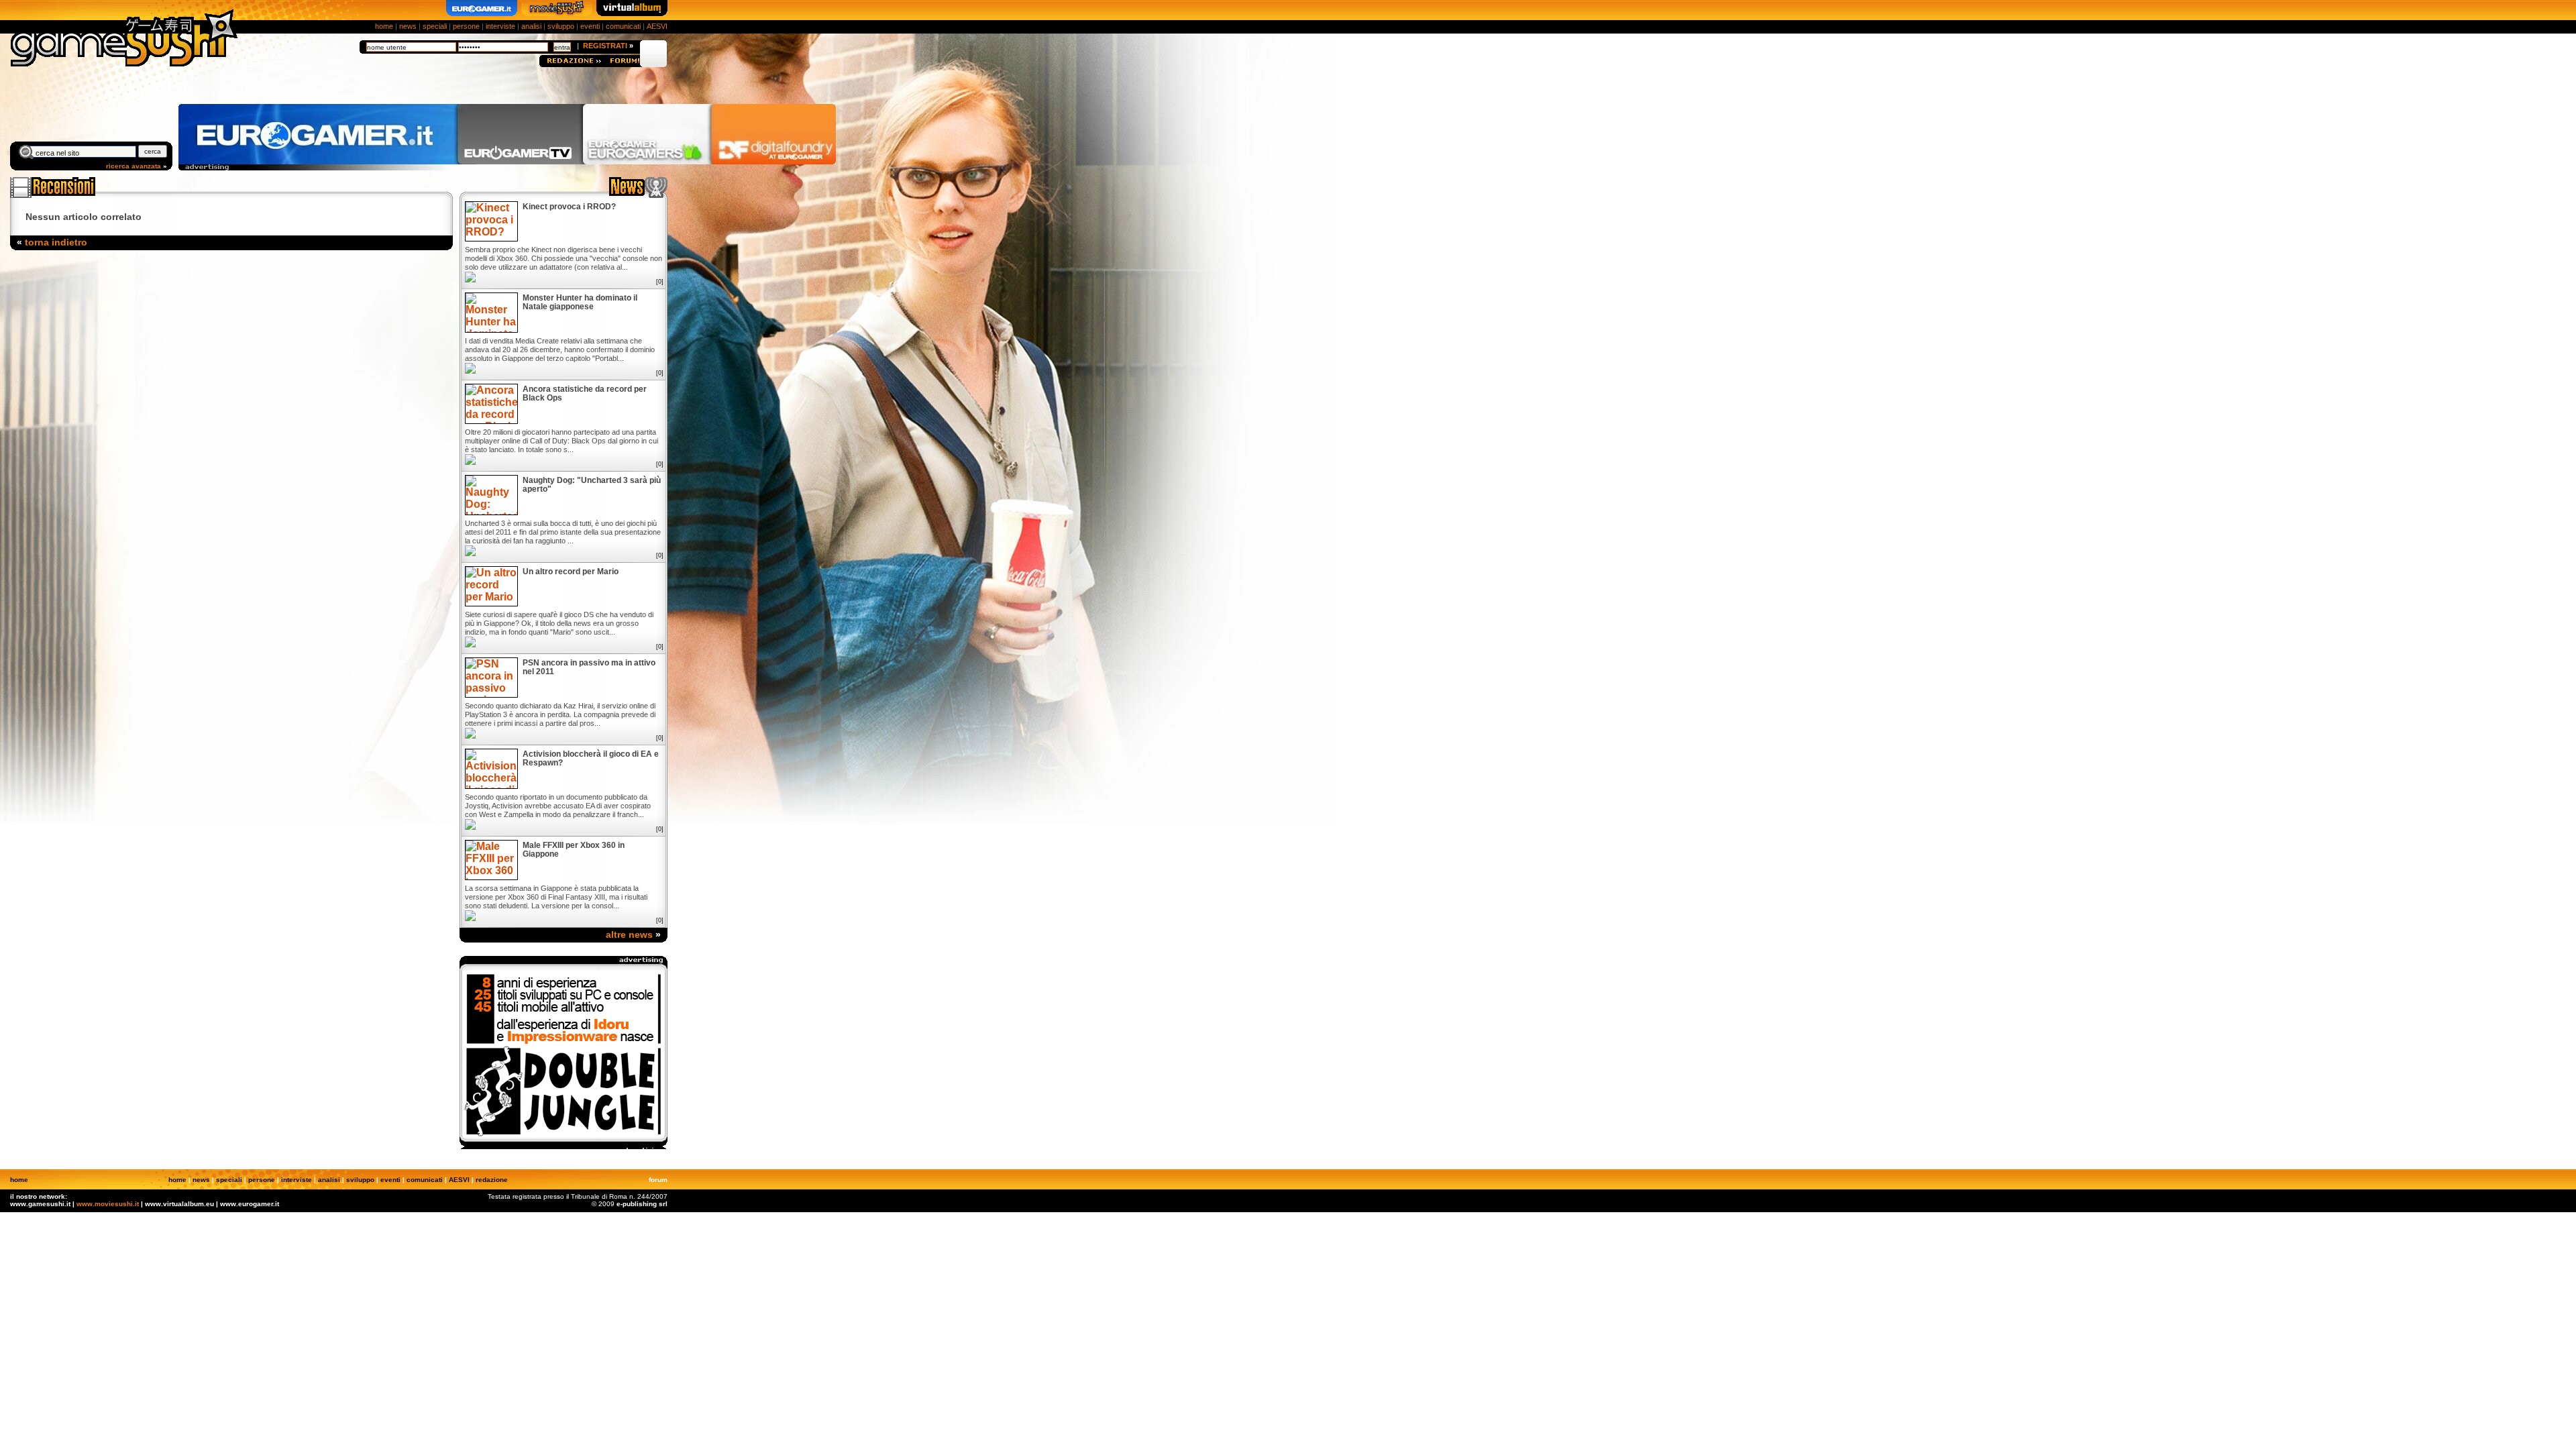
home (384, 26)
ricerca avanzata (133, 166)
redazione (492, 1180)
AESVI (657, 26)
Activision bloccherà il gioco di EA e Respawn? (591, 759)
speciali (435, 26)
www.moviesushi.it (108, 1204)
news (408, 26)
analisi (531, 26)
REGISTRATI (605, 46)
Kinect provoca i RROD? (569, 207)
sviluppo (561, 26)
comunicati (623, 26)
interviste (500, 26)
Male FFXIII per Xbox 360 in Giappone (574, 850)
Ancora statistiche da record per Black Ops (585, 394)
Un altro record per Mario (571, 572)
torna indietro (56, 242)
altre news (629, 934)
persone (466, 26)
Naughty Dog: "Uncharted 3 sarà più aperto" (592, 485)
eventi (590, 26)
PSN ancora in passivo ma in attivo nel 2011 (589, 667)
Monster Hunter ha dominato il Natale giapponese (580, 303)
